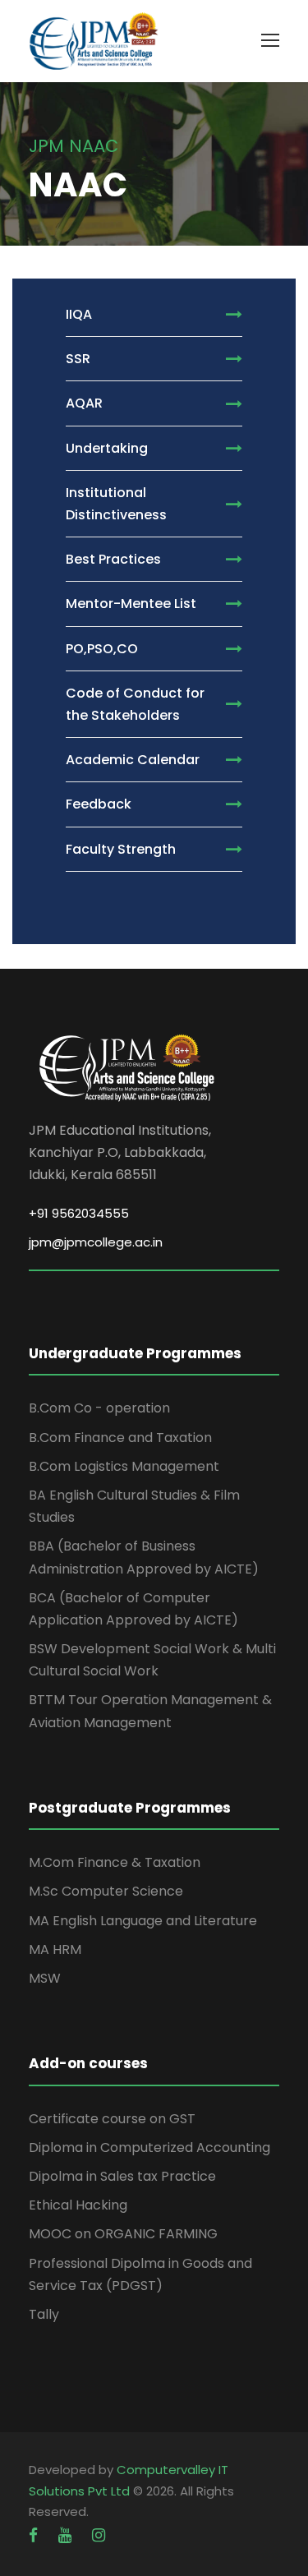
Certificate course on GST (112, 2119)
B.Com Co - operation (99, 1408)
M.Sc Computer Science (106, 1891)
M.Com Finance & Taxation (115, 1862)
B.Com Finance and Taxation (120, 1438)
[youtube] (67, 2535)
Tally (44, 2314)
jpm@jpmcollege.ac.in (96, 1242)
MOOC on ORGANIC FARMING (123, 2234)
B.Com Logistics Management (124, 1466)
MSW (45, 1978)
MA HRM (55, 1949)
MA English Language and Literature (143, 1921)
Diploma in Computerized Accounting (149, 2147)
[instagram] (99, 2535)
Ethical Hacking (78, 2205)
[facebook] (35, 2535)
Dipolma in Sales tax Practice (122, 2176)
